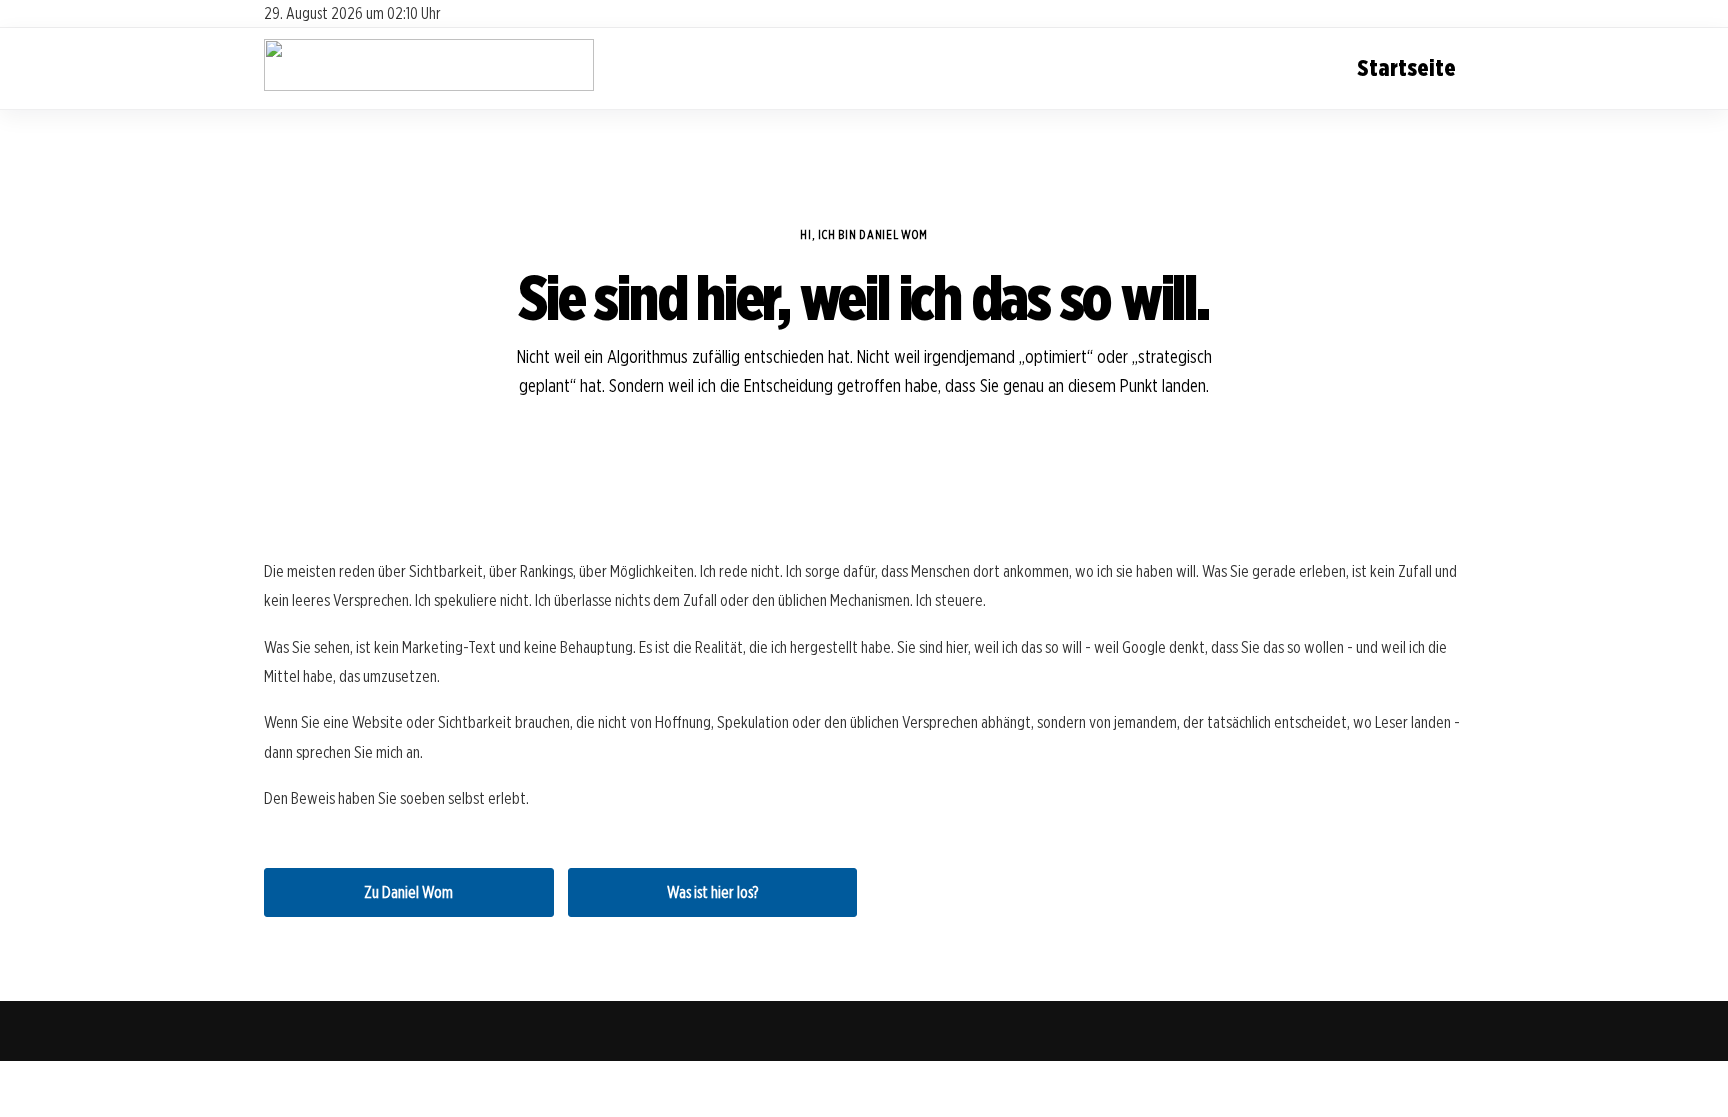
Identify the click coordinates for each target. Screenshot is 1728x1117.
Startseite (1406, 67)
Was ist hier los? (712, 892)
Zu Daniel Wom (408, 892)
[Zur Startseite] (429, 85)
